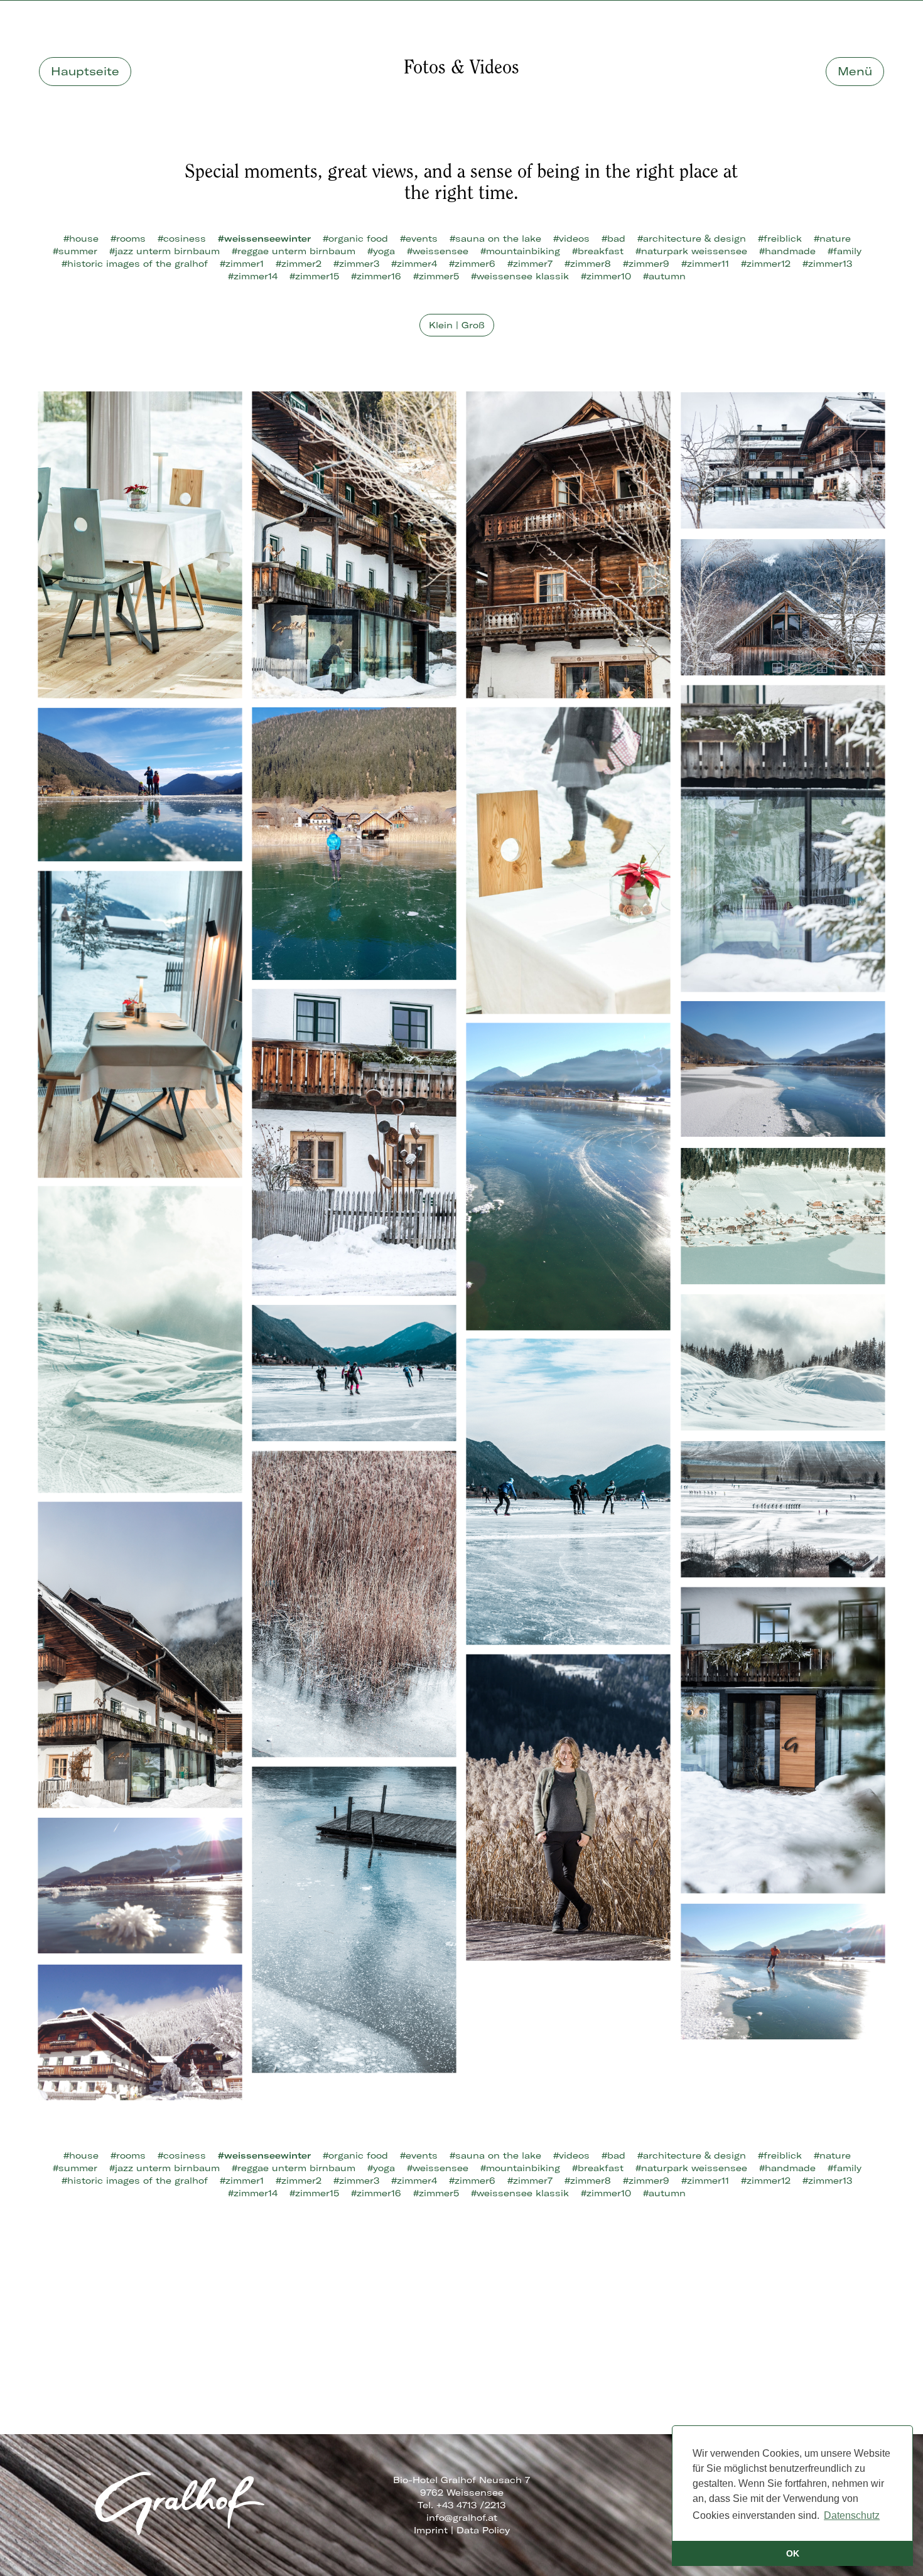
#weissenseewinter (264, 239)
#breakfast (598, 251)
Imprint (431, 2530)
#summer (75, 251)
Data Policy (483, 2530)
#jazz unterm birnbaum (165, 251)
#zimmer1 (242, 264)
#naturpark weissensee (691, 251)
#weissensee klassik (520, 276)
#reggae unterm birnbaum (294, 251)
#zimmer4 (414, 264)
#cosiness (182, 239)
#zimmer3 (356, 264)
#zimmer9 (646, 264)
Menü (855, 71)
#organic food (355, 239)
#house (81, 239)
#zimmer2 (299, 264)
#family (845, 251)
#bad (613, 239)
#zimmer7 (530, 264)
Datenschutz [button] (852, 2515)
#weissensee (438, 251)
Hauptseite (85, 71)
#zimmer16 (376, 276)
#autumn (664, 276)
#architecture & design (692, 239)
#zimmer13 (827, 264)
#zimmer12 (766, 264)
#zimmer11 (705, 264)
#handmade (787, 251)
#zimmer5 (436, 276)
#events (419, 239)
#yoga (381, 251)
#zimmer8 (588, 264)
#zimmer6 (472, 264)
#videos (571, 239)
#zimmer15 (314, 276)
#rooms (128, 239)
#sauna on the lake (495, 239)
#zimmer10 (606, 276)
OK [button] (793, 2553)
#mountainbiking (520, 251)
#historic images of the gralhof (135, 264)
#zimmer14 (253, 276)
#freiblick (780, 239)
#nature (832, 239)
